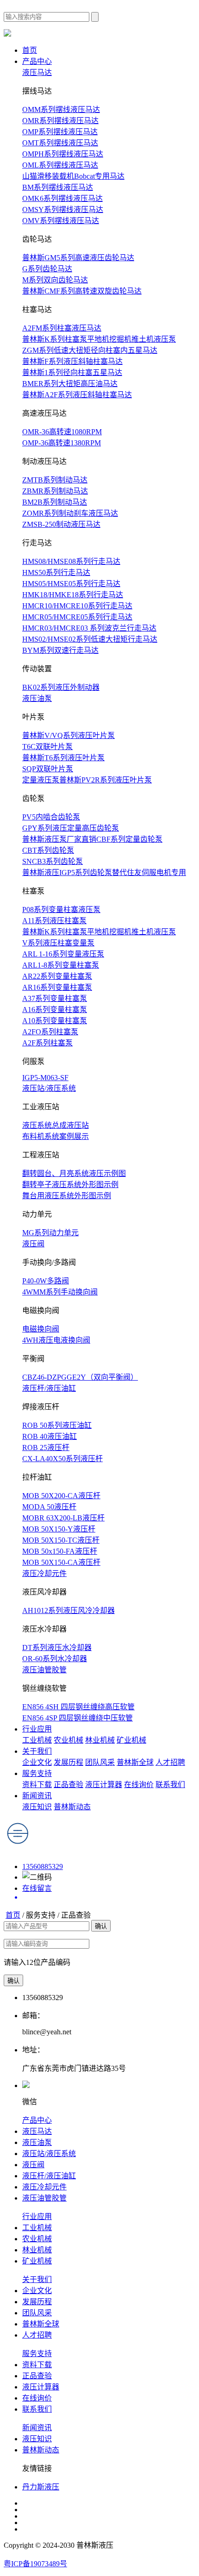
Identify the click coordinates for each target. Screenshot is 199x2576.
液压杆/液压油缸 (49, 1388)
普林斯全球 (135, 1762)
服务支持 (37, 1773)
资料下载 (37, 1785)
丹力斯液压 (41, 2487)
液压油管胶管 (44, 1670)
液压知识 (37, 1807)
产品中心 (37, 61)
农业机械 (68, 1740)
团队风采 (100, 1762)
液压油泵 (37, 698)
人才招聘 (170, 1762)
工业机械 (37, 1740)
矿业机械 (131, 1740)
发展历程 (68, 1762)
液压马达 (37, 72)
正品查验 (68, 1785)
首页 (30, 50)
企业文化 (37, 1762)
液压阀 (33, 1244)
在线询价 (139, 1785)
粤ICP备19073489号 (35, 2564)
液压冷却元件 (44, 1573)
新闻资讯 (37, 1796)
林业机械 (100, 1740)
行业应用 (37, 1729)
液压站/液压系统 (49, 1088)
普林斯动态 (72, 1807)
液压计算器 (104, 1785)
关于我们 (37, 1751)
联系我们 (170, 1785)
